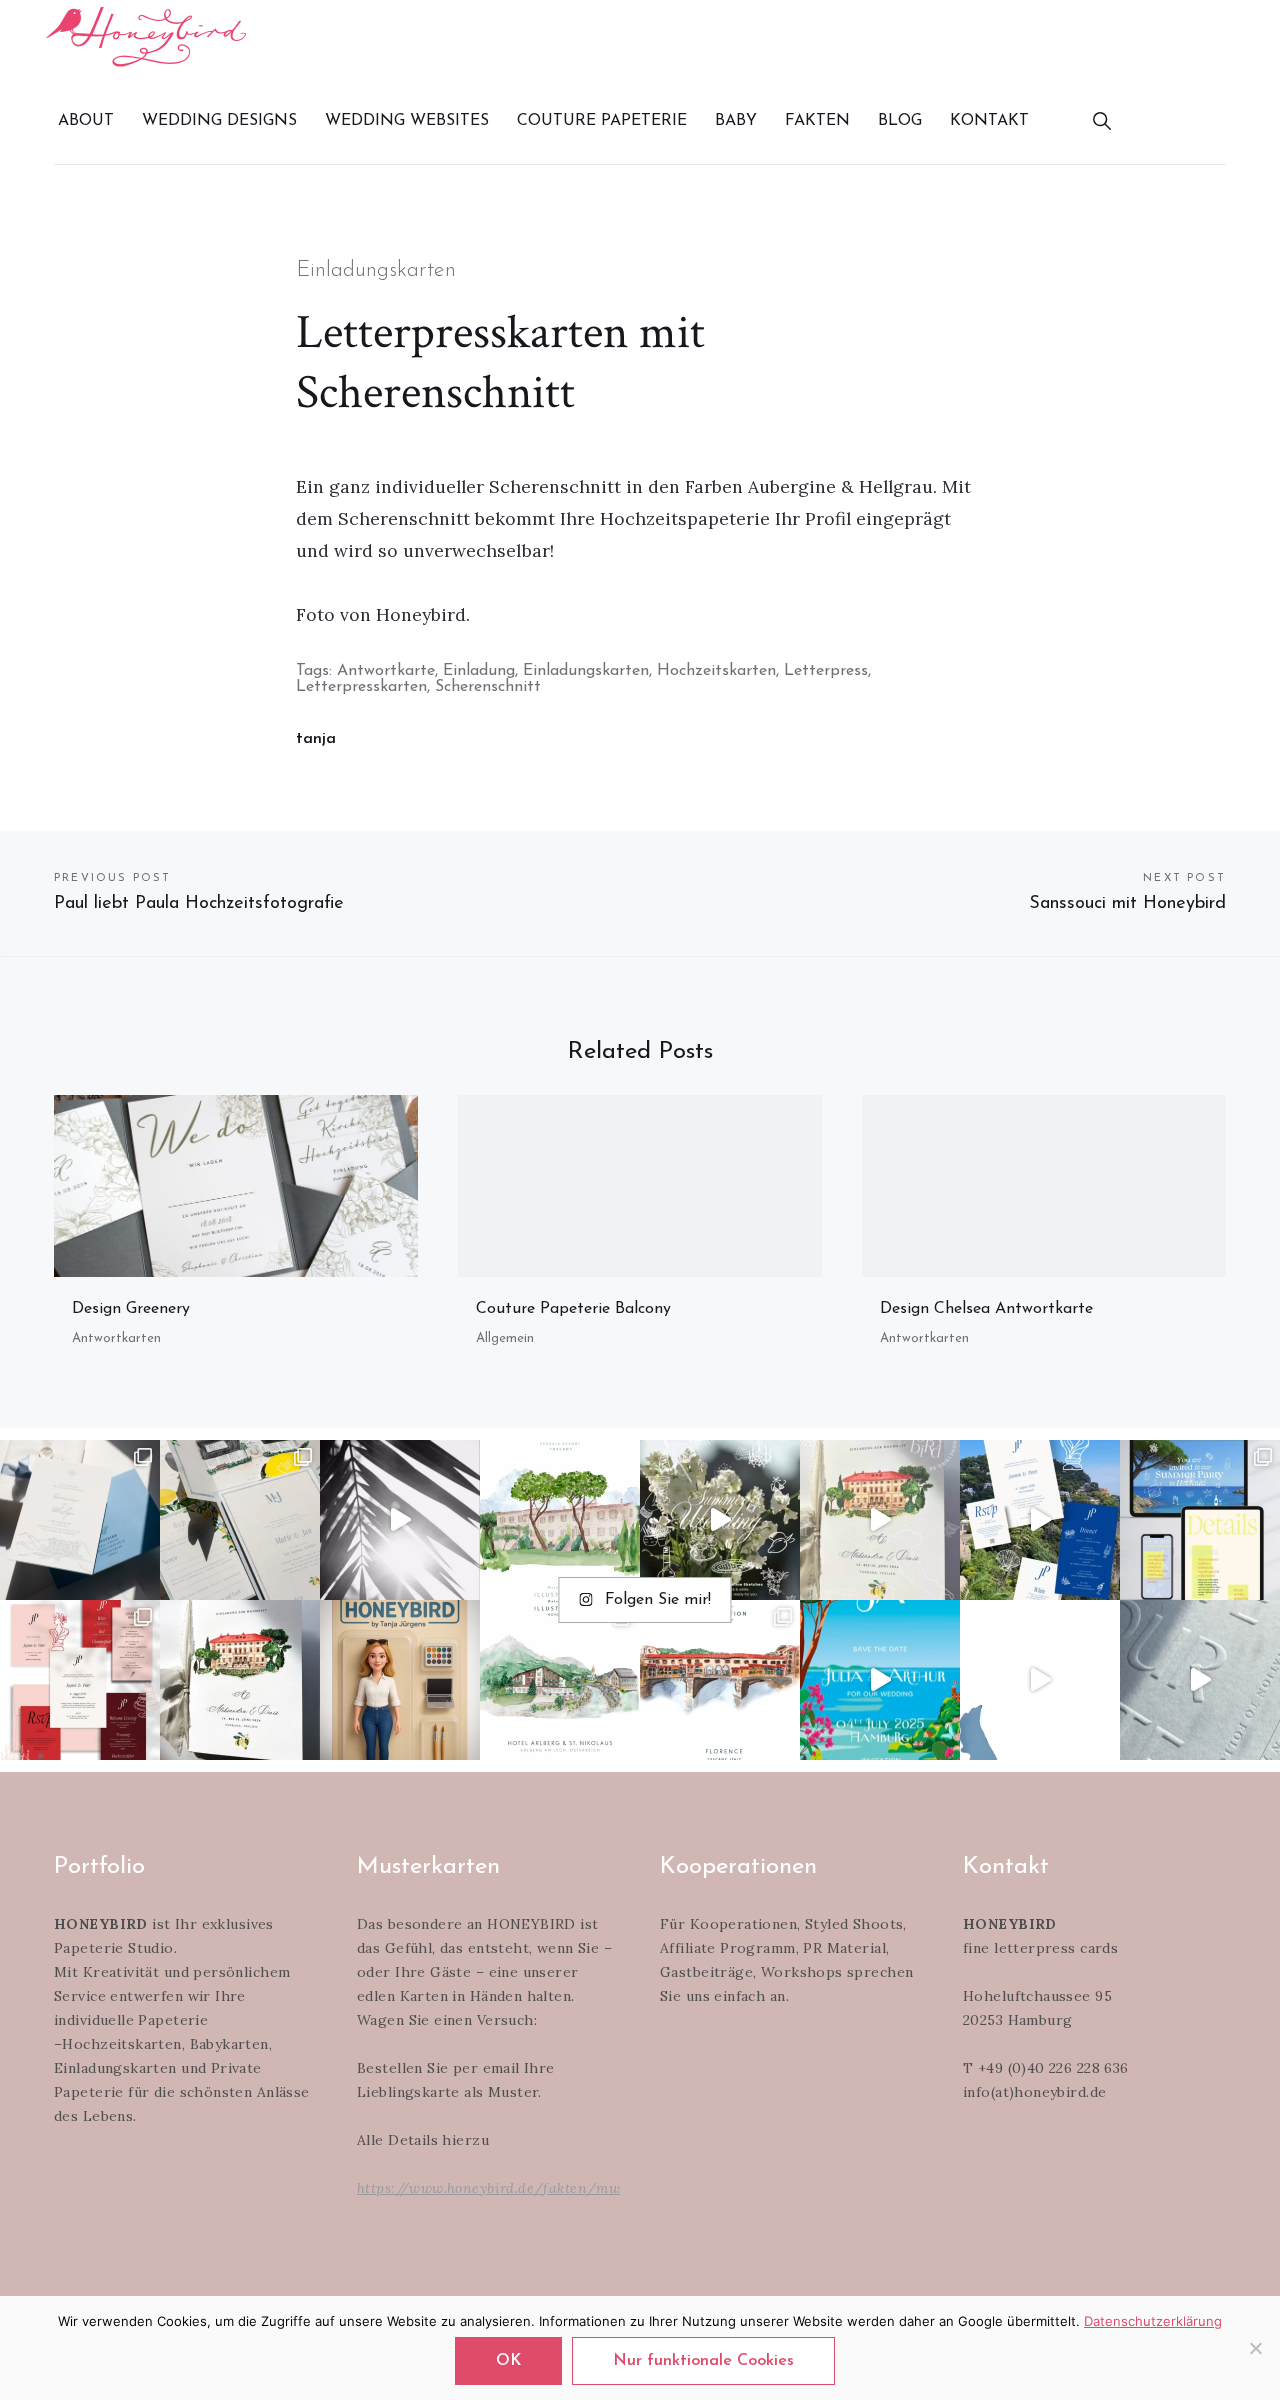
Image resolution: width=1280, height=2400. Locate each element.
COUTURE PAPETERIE (602, 121)
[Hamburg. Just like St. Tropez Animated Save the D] (880, 1680)
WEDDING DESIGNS (219, 121)
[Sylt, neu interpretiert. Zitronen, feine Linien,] (240, 1520)
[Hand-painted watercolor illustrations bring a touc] (560, 1520)
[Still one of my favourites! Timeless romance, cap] (240, 1680)
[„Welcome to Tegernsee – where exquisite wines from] (1040, 1680)
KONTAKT (989, 121)
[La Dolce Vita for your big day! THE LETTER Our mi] (1040, 1520)
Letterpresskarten (361, 687)
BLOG (900, 121)
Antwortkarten (116, 1338)
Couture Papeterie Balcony (573, 1309)
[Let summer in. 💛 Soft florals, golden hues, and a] (720, 1520)
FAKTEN (817, 121)
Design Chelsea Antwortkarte (986, 1309)
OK (508, 2361)
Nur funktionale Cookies (703, 2361)
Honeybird (146, 36)
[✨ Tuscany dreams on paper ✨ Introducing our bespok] (880, 1520)
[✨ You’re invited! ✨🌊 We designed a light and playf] (1200, 1520)
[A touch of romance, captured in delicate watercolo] (560, 1680)
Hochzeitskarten (716, 671)
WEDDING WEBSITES (407, 121)
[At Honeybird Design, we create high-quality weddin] (80, 1680)
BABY (736, 121)
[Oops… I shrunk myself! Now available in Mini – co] (400, 1680)
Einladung (479, 671)
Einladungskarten (376, 270)
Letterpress (826, 671)
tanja (316, 739)
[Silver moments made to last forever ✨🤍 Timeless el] (400, 1520)
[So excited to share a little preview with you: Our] (1200, 1680)
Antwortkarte (386, 671)
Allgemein (505, 1338)
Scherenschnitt (488, 687)
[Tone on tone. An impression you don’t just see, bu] (80, 1520)
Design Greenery (131, 1309)
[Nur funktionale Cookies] (1255, 2348)
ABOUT (86, 121)
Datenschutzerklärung (1153, 2321)
